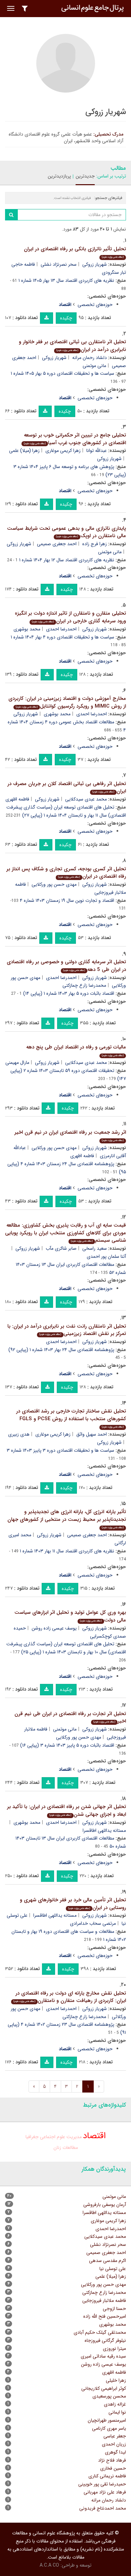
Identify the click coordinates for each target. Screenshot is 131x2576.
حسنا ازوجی (114, 2309)
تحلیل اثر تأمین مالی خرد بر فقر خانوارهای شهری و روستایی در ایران (73, 1904)
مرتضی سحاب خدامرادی (93, 1923)
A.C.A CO (49, 2565)
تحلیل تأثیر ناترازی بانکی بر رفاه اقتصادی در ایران (75, 252)
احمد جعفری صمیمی (57, 544)
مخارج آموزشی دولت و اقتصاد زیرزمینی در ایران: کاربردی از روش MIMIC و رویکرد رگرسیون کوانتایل (67, 702)
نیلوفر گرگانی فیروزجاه (105, 2340)
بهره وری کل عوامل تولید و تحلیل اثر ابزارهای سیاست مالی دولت (70, 1616)
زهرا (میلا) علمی (24, 451)
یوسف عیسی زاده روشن (54, 1628)
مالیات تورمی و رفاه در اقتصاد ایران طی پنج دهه (76, 1050)
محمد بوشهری (27, 629)
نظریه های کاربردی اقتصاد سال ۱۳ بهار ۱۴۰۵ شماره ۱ (66, 280)
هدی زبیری (19, 1434)
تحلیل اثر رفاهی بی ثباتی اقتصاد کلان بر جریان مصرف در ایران (67, 788)
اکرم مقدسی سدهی (107, 2261)
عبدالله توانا (97, 451)
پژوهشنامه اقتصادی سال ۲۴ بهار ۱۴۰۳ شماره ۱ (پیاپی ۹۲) (61, 1350)
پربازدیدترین (59, 176)
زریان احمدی (114, 2444)
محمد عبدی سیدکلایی (86, 799)
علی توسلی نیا (113, 2269)
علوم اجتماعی (53, 2137)
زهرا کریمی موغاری (63, 451)
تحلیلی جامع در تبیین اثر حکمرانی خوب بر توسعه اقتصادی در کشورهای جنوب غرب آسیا (75, 439)
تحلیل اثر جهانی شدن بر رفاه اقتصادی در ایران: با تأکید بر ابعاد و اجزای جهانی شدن (67, 1811)
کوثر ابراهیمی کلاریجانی (104, 2388)
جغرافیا (32, 2137)
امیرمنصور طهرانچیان (107, 2420)
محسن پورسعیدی (109, 2396)
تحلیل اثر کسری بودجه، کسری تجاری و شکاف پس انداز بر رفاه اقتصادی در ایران (66, 873)
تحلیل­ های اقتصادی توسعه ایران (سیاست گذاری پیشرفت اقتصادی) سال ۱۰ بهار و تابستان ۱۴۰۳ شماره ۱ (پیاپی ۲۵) (66, 1648)
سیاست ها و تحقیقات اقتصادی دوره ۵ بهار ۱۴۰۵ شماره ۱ (62, 373)
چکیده (66, 318)
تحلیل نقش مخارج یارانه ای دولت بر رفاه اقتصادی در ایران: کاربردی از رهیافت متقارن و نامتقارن (70, 1997)
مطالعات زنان (66, 2148)
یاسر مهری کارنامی (109, 2428)
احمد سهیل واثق (92, 1434)
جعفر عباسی (115, 2436)
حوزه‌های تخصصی (95, 305)
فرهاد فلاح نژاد (112, 2460)
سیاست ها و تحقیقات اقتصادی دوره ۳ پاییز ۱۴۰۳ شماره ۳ (60, 1450)
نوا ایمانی (117, 2412)
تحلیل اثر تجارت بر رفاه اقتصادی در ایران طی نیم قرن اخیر (70, 1718)
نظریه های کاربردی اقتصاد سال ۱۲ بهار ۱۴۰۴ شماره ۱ (67, 560)
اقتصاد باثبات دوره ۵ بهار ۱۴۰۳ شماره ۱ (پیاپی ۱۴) (69, 993)
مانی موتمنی (94, 366)
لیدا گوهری (115, 2452)
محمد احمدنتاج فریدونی (103, 2508)
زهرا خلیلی (116, 2380)
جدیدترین (85, 176)
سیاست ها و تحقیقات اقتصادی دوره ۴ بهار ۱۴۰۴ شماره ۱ (62, 637)
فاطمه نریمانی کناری (107, 2476)
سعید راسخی (95, 1248)
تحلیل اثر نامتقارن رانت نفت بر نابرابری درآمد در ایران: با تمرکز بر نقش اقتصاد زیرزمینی (67, 1330)
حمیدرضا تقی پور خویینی (102, 2484)
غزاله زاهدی (115, 2404)
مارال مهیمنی (17, 1063)
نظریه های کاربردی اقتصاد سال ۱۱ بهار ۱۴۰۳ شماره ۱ (67, 1551)
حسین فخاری (113, 2468)
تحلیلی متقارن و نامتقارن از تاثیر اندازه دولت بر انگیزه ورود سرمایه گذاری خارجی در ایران (70, 617)
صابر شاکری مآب (61, 1248)
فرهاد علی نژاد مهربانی (105, 2492)
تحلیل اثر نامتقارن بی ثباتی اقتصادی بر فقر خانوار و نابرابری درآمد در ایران (72, 346)
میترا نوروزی (114, 2349)
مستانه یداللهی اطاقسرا (55, 1915)
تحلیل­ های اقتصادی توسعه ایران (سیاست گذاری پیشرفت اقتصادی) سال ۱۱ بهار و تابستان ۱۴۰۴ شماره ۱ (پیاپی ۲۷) (66, 811)
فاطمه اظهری (17, 799)
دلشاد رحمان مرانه (90, 358)
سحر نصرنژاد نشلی (59, 264)
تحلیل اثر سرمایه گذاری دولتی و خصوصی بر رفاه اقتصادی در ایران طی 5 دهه (66, 966)
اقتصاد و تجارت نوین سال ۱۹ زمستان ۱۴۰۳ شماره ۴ (67, 900)
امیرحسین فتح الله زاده (105, 2316)
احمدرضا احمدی (61, 629)
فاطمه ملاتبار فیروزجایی (104, 2301)
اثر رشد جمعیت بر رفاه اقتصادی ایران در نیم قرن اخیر (70, 1136)
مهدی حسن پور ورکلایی (54, 884)
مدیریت (74, 2137)
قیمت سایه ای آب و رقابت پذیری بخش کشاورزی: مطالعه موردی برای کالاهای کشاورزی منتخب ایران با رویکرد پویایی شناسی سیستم (65, 1233)
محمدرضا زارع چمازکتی (84, 985)
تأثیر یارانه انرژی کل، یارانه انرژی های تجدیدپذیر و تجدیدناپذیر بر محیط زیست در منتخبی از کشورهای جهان (67, 1519)
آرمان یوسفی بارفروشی (105, 2205)
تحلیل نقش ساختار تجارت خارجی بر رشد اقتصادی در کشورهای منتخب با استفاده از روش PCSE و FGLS (71, 1418)
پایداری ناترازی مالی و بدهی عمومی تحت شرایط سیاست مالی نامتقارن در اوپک (67, 532)
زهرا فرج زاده (95, 544)
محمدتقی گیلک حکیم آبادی (100, 2332)
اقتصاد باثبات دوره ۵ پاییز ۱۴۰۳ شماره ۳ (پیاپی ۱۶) (67, 1745)
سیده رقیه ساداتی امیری (103, 2356)
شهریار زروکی (95, 264)
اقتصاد (94, 2136)
